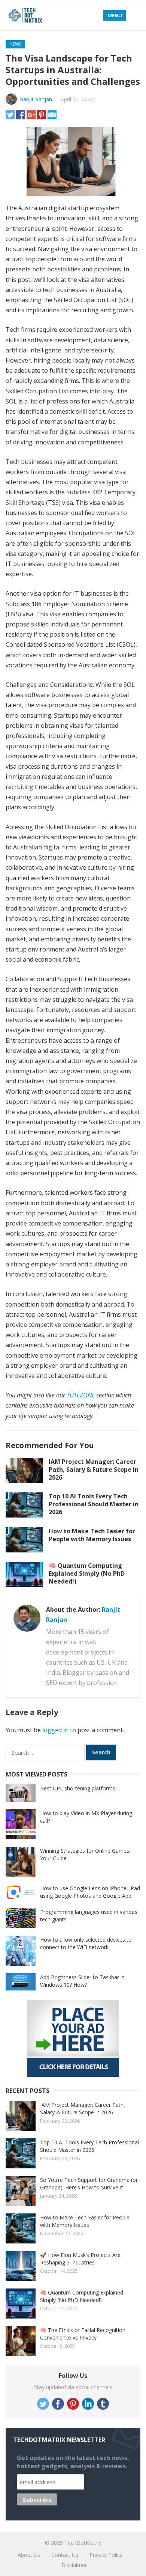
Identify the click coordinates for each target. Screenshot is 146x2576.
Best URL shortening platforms (78, 1788)
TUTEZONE (81, 1395)
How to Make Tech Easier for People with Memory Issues (92, 1535)
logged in (55, 1730)
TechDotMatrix (83, 2543)
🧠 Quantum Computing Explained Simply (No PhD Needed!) (87, 1573)
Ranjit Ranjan (36, 99)
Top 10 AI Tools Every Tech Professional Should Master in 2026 (94, 1504)
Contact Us (65, 2555)
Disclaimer (74, 2565)
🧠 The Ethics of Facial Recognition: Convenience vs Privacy (83, 2334)
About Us (29, 2555)
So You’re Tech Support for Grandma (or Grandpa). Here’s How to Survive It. (89, 2184)
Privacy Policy (106, 2555)
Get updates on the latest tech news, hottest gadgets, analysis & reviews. (73, 2462)
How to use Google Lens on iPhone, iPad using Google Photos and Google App (90, 1892)
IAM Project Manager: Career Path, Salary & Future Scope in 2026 (94, 1469)
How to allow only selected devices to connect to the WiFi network (86, 1943)
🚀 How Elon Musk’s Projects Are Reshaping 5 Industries (80, 2259)
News (15, 44)
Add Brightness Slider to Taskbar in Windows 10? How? (82, 1981)
